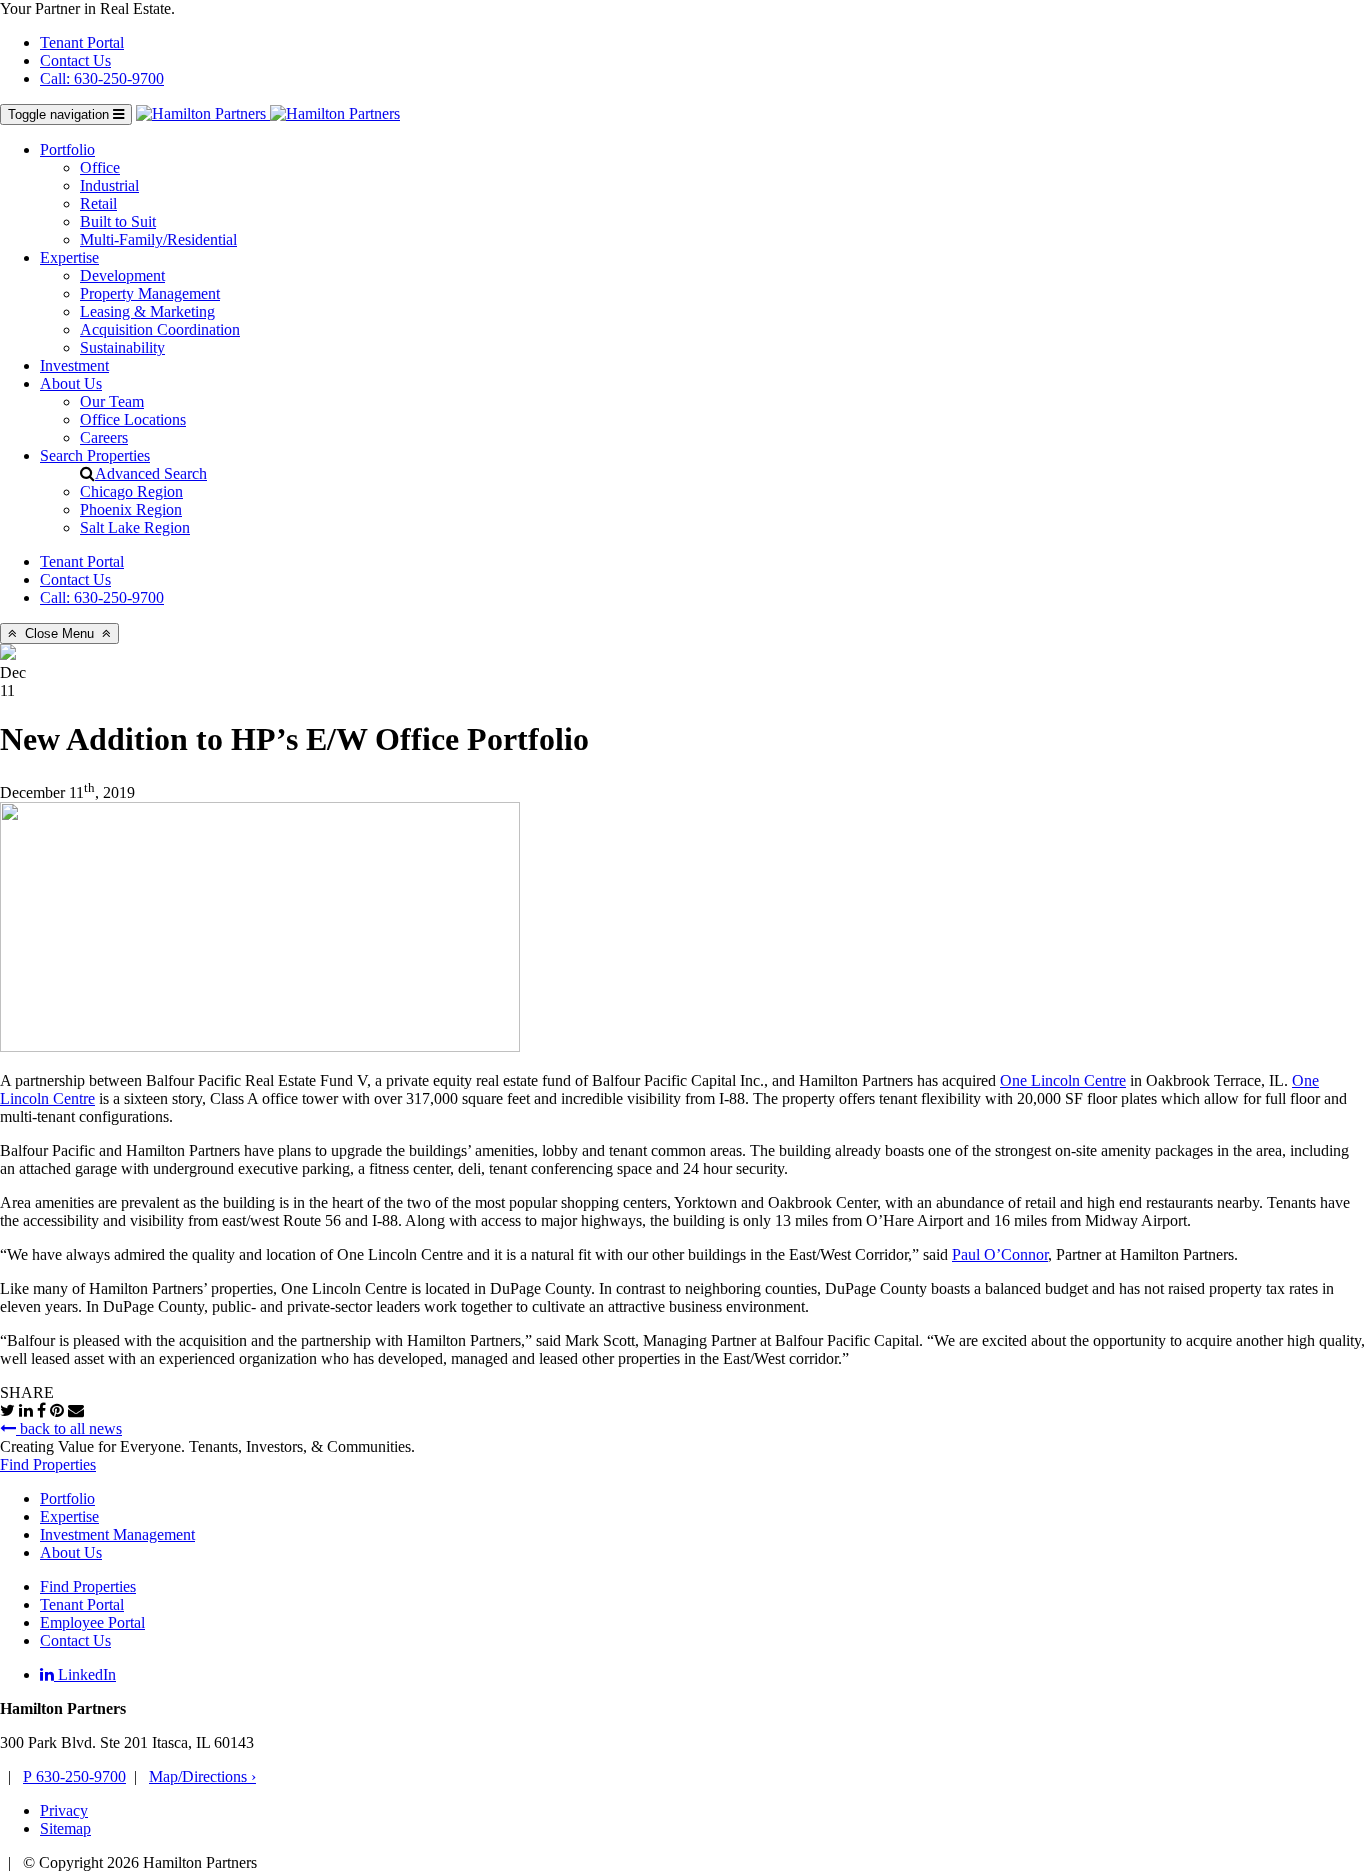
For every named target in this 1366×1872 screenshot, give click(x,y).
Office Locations (133, 419)
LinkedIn (85, 1674)
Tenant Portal (82, 42)
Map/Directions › (202, 1776)
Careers (104, 437)
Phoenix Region (131, 509)
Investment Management (117, 1534)
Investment (74, 365)
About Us (71, 383)
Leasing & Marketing (147, 311)
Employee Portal (92, 1622)
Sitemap (65, 1828)
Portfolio (67, 149)
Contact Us (75, 60)
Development (122, 275)
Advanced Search (151, 473)
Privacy (64, 1810)
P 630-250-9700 (74, 1776)
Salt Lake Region (135, 527)
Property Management (150, 293)
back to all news (69, 1428)
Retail (98, 203)
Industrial (109, 185)
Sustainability (122, 347)
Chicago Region (131, 491)
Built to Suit (118, 221)
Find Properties (48, 1464)
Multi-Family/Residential (158, 239)
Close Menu (59, 633)
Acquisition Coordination (160, 329)
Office (100, 167)
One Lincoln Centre (1063, 1080)
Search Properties (95, 455)
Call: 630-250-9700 (102, 78)
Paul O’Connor (1000, 1254)
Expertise (69, 257)
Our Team (112, 401)
